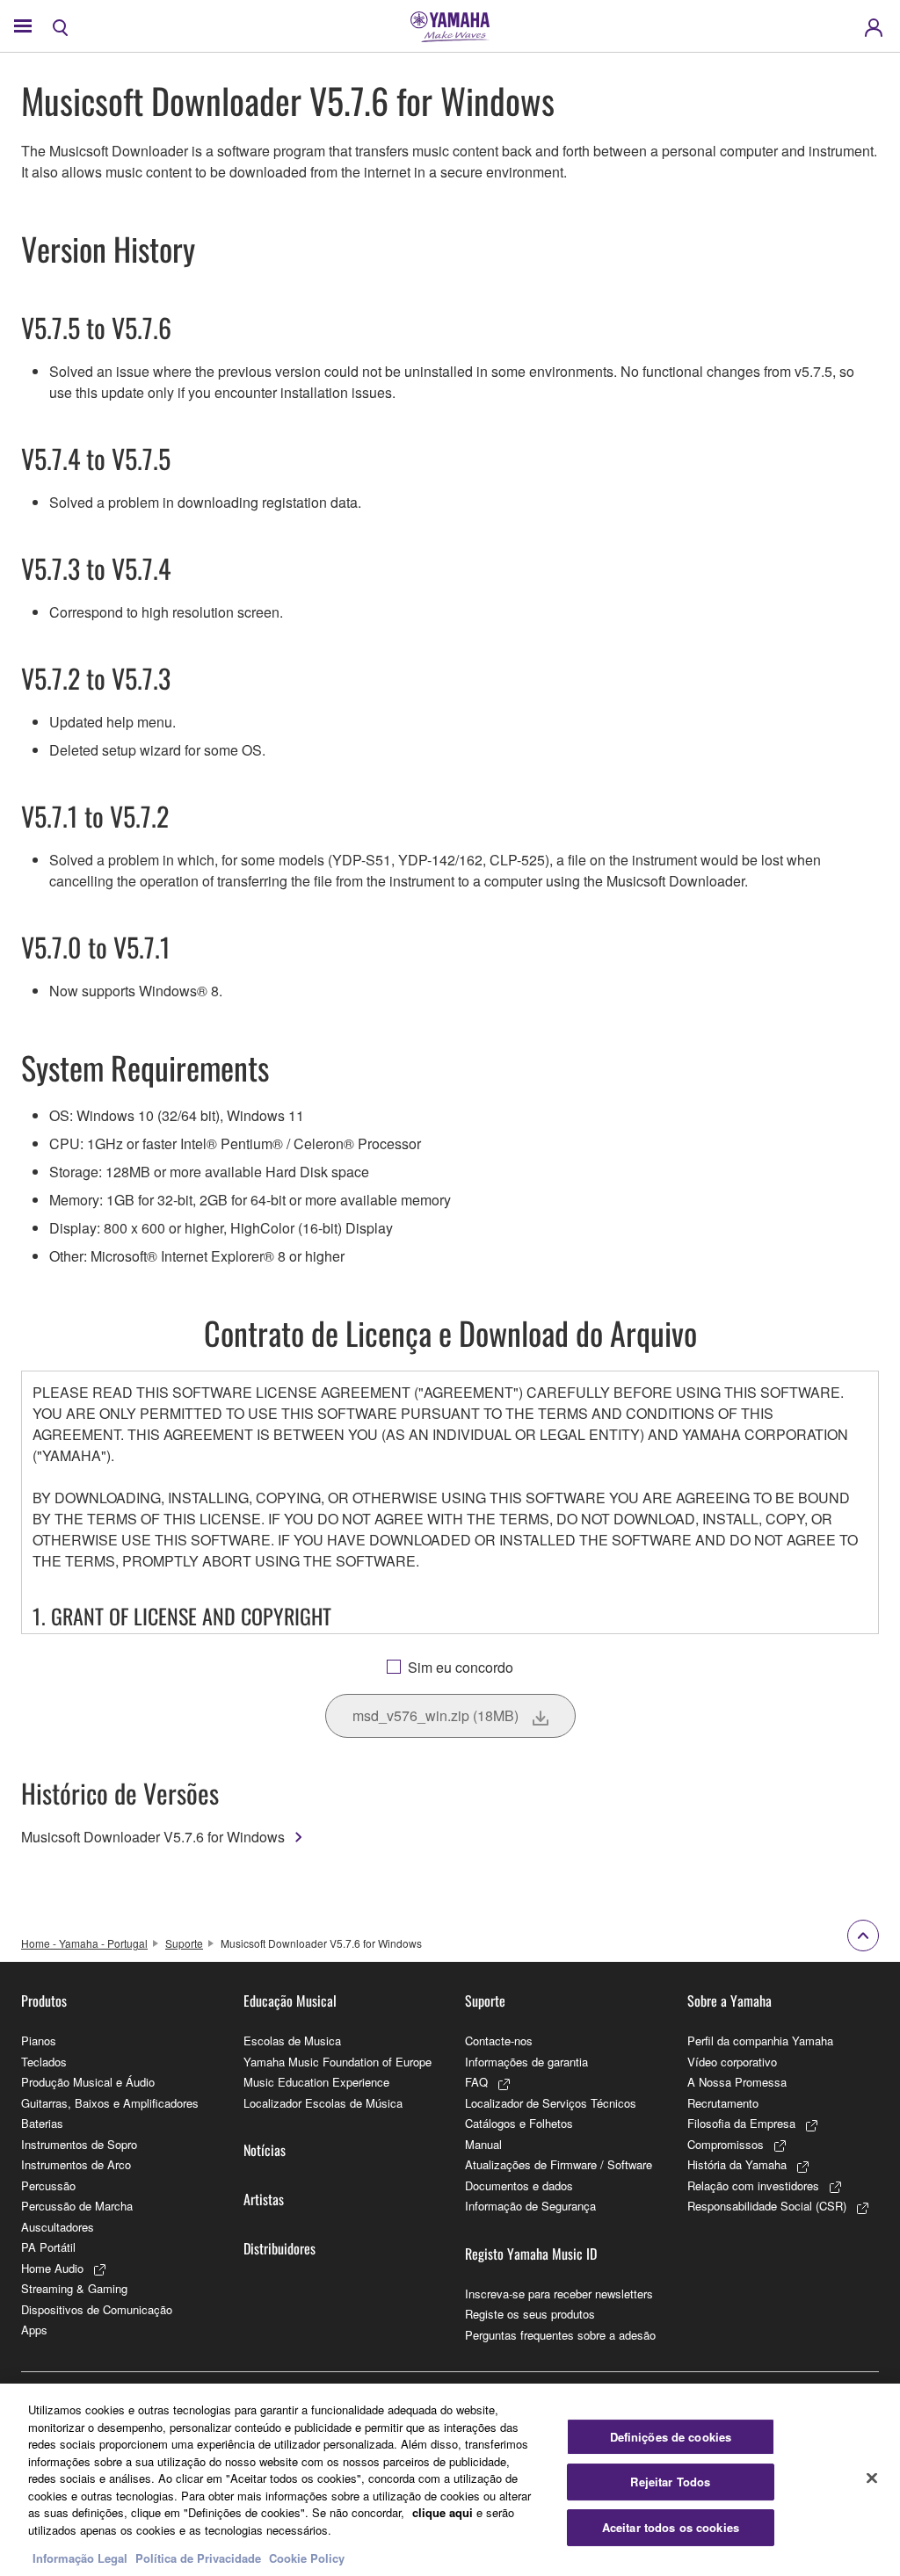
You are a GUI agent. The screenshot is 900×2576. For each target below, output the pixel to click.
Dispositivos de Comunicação (97, 2309)
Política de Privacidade (198, 2558)
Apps (34, 2330)
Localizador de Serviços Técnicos (551, 2103)
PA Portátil (48, 2247)
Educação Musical (290, 2001)
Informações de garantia (526, 2062)
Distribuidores (279, 2248)
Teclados (44, 2062)
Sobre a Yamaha (729, 2001)
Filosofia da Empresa (741, 2123)
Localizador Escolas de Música (323, 2103)
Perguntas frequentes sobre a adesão (560, 2335)
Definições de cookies (671, 2437)
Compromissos (726, 2144)
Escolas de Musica (292, 2041)
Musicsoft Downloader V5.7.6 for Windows (153, 1837)
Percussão (48, 2185)
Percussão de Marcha (77, 2206)
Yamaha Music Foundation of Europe (337, 2062)
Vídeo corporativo (732, 2062)
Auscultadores (58, 2227)
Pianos (39, 2041)
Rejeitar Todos (670, 2482)
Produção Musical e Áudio (88, 2082)
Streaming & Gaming (74, 2288)
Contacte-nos (499, 2041)
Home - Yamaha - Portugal (84, 1943)
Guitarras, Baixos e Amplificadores (110, 2103)
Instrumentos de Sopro (79, 2144)
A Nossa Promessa (737, 2082)
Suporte (184, 1943)
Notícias (265, 2150)
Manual (483, 2144)
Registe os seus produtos (530, 2314)
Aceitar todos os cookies (671, 2527)
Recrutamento (723, 2103)
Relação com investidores (753, 2185)
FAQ (476, 2082)
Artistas (264, 2199)
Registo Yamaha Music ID (531, 2254)
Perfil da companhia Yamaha (760, 2041)
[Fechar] (872, 2478)
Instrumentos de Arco (76, 2164)
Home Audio (52, 2268)
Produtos (44, 2001)
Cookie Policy (307, 2558)
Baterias (42, 2123)
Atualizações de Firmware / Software (559, 2164)
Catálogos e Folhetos (519, 2123)
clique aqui (443, 2512)
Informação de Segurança (530, 2206)
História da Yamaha (737, 2164)
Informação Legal (80, 2558)
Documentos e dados (519, 2185)
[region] (450, 2480)
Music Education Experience (316, 2082)
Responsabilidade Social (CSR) (767, 2206)
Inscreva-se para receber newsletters (559, 2294)
